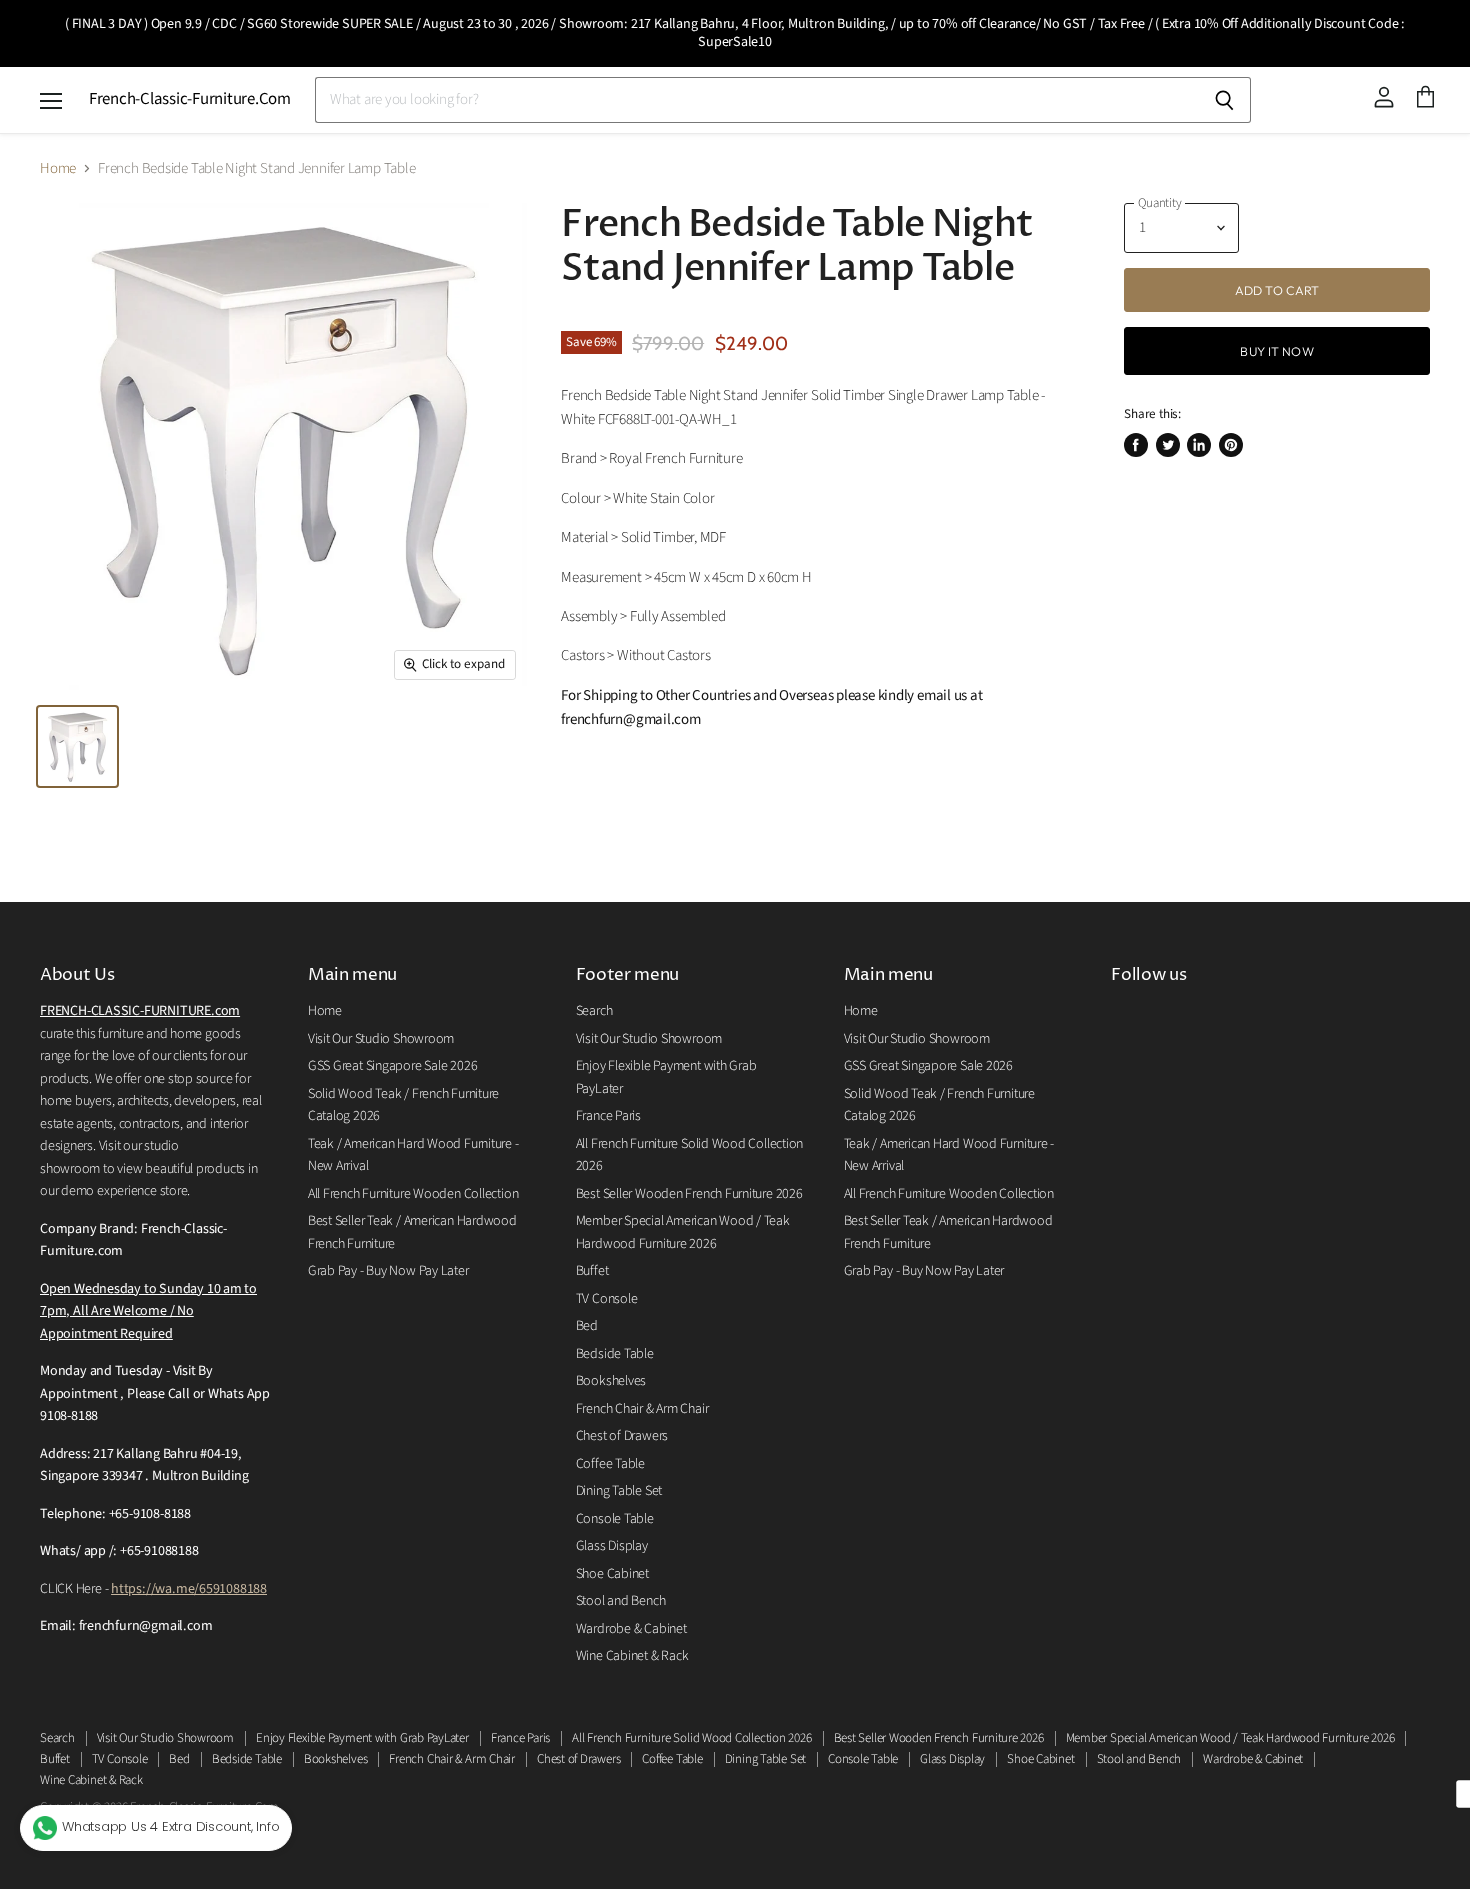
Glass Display (612, 1546)
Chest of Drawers (622, 1436)
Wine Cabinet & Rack (632, 1656)
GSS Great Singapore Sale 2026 (392, 1066)
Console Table (615, 1519)
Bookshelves (611, 1381)
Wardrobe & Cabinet (631, 1629)
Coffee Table (610, 1464)
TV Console (607, 1299)
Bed (587, 1326)
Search (594, 1011)
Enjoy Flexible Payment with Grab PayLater (362, 1738)
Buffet (592, 1271)
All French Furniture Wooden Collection (413, 1194)
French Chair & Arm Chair (642, 1409)
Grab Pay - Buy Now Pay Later (388, 1271)
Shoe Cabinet (612, 1574)
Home (58, 168)
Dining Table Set (619, 1491)
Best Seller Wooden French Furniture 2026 (689, 1194)
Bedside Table (615, 1354)
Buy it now (1276, 351)
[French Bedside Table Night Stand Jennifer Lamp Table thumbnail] (77, 746)
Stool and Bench (621, 1601)
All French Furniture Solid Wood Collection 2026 (691, 1738)
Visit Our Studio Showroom (381, 1039)
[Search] (1224, 100)
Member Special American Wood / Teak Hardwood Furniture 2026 (1230, 1738)
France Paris (608, 1116)
